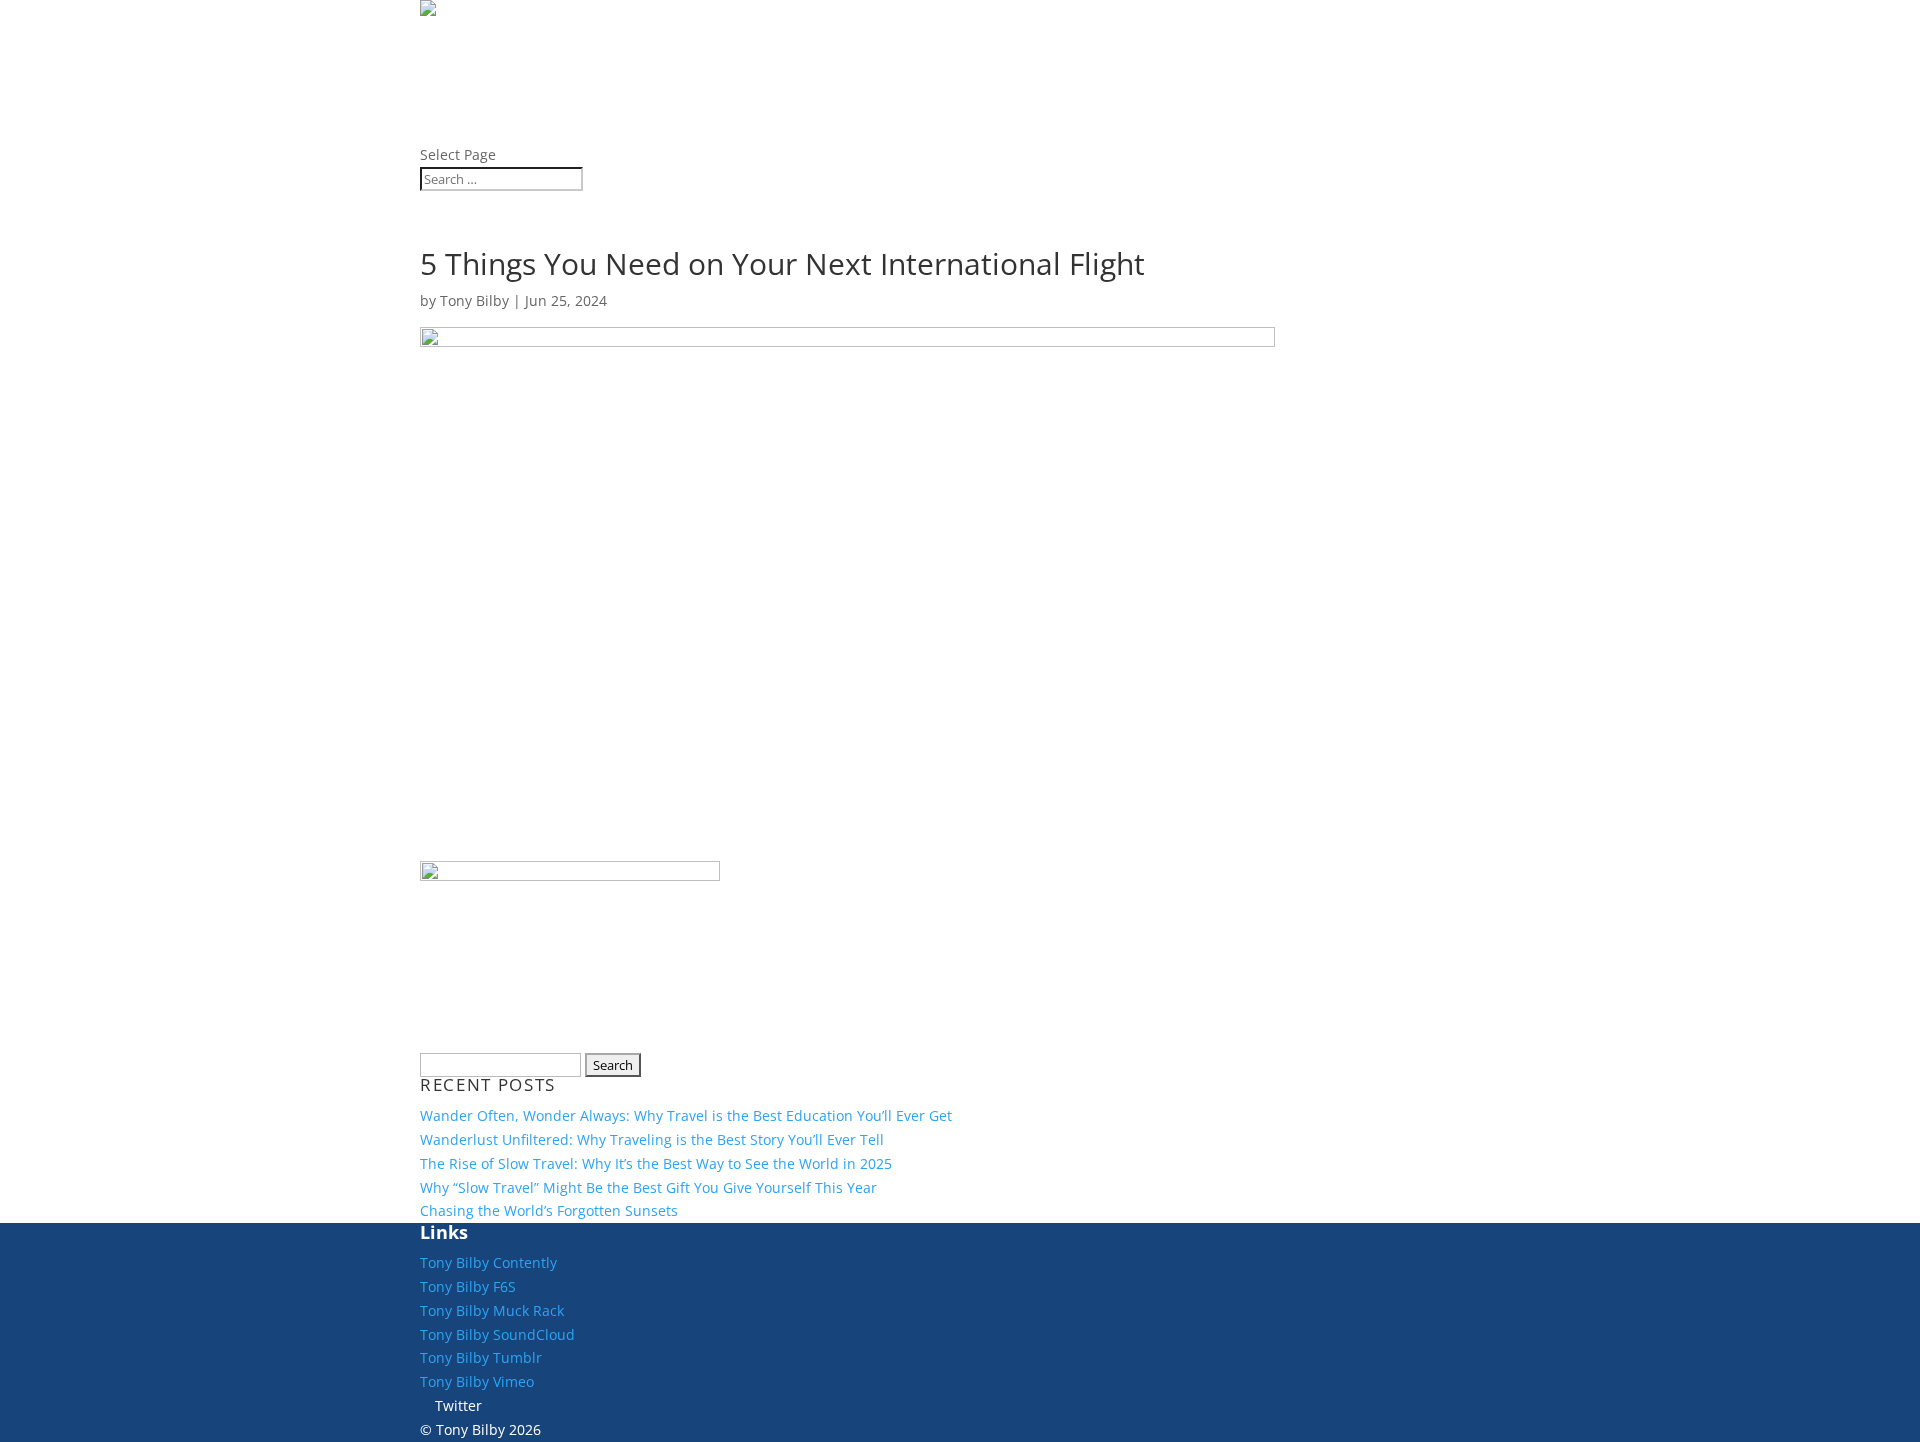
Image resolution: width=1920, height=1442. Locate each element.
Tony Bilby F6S (468, 1286)
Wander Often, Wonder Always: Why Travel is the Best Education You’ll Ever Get (686, 1115)
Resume (456, 106)
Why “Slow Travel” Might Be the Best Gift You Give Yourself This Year (648, 1187)
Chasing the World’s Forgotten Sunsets (549, 1210)
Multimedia (477, 130)
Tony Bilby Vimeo (477, 1381)
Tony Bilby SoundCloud (497, 1334)
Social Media (485, 82)
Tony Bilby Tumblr (481, 1357)
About (450, 35)
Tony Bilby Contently (488, 1262)
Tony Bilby (474, 300)
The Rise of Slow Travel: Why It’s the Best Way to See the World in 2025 (656, 1163)
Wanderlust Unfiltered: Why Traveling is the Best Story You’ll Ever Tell (652, 1139)
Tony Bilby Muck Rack (492, 1310)
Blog (444, 59)
